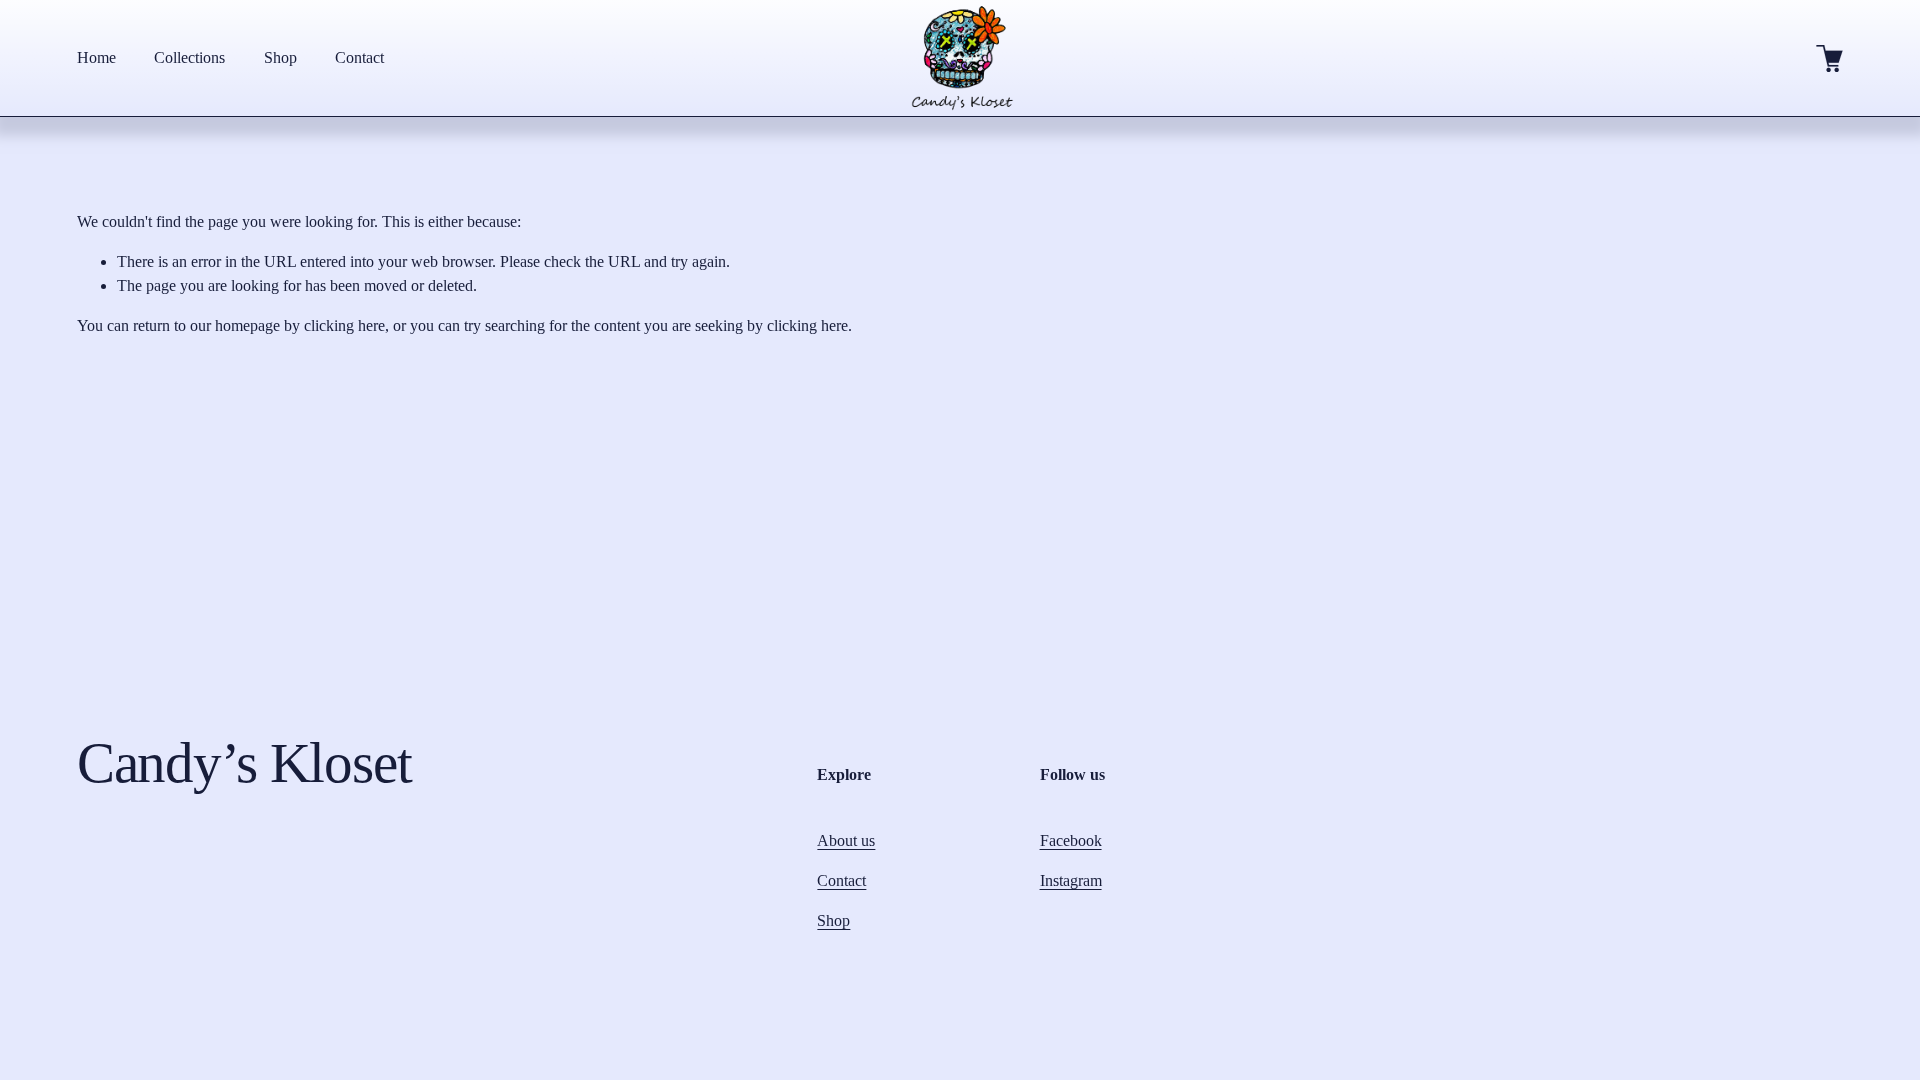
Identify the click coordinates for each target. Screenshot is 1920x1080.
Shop (280, 57)
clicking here (344, 325)
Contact (359, 57)
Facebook (1071, 840)
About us (846, 840)
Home (96, 57)
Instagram (1071, 880)
